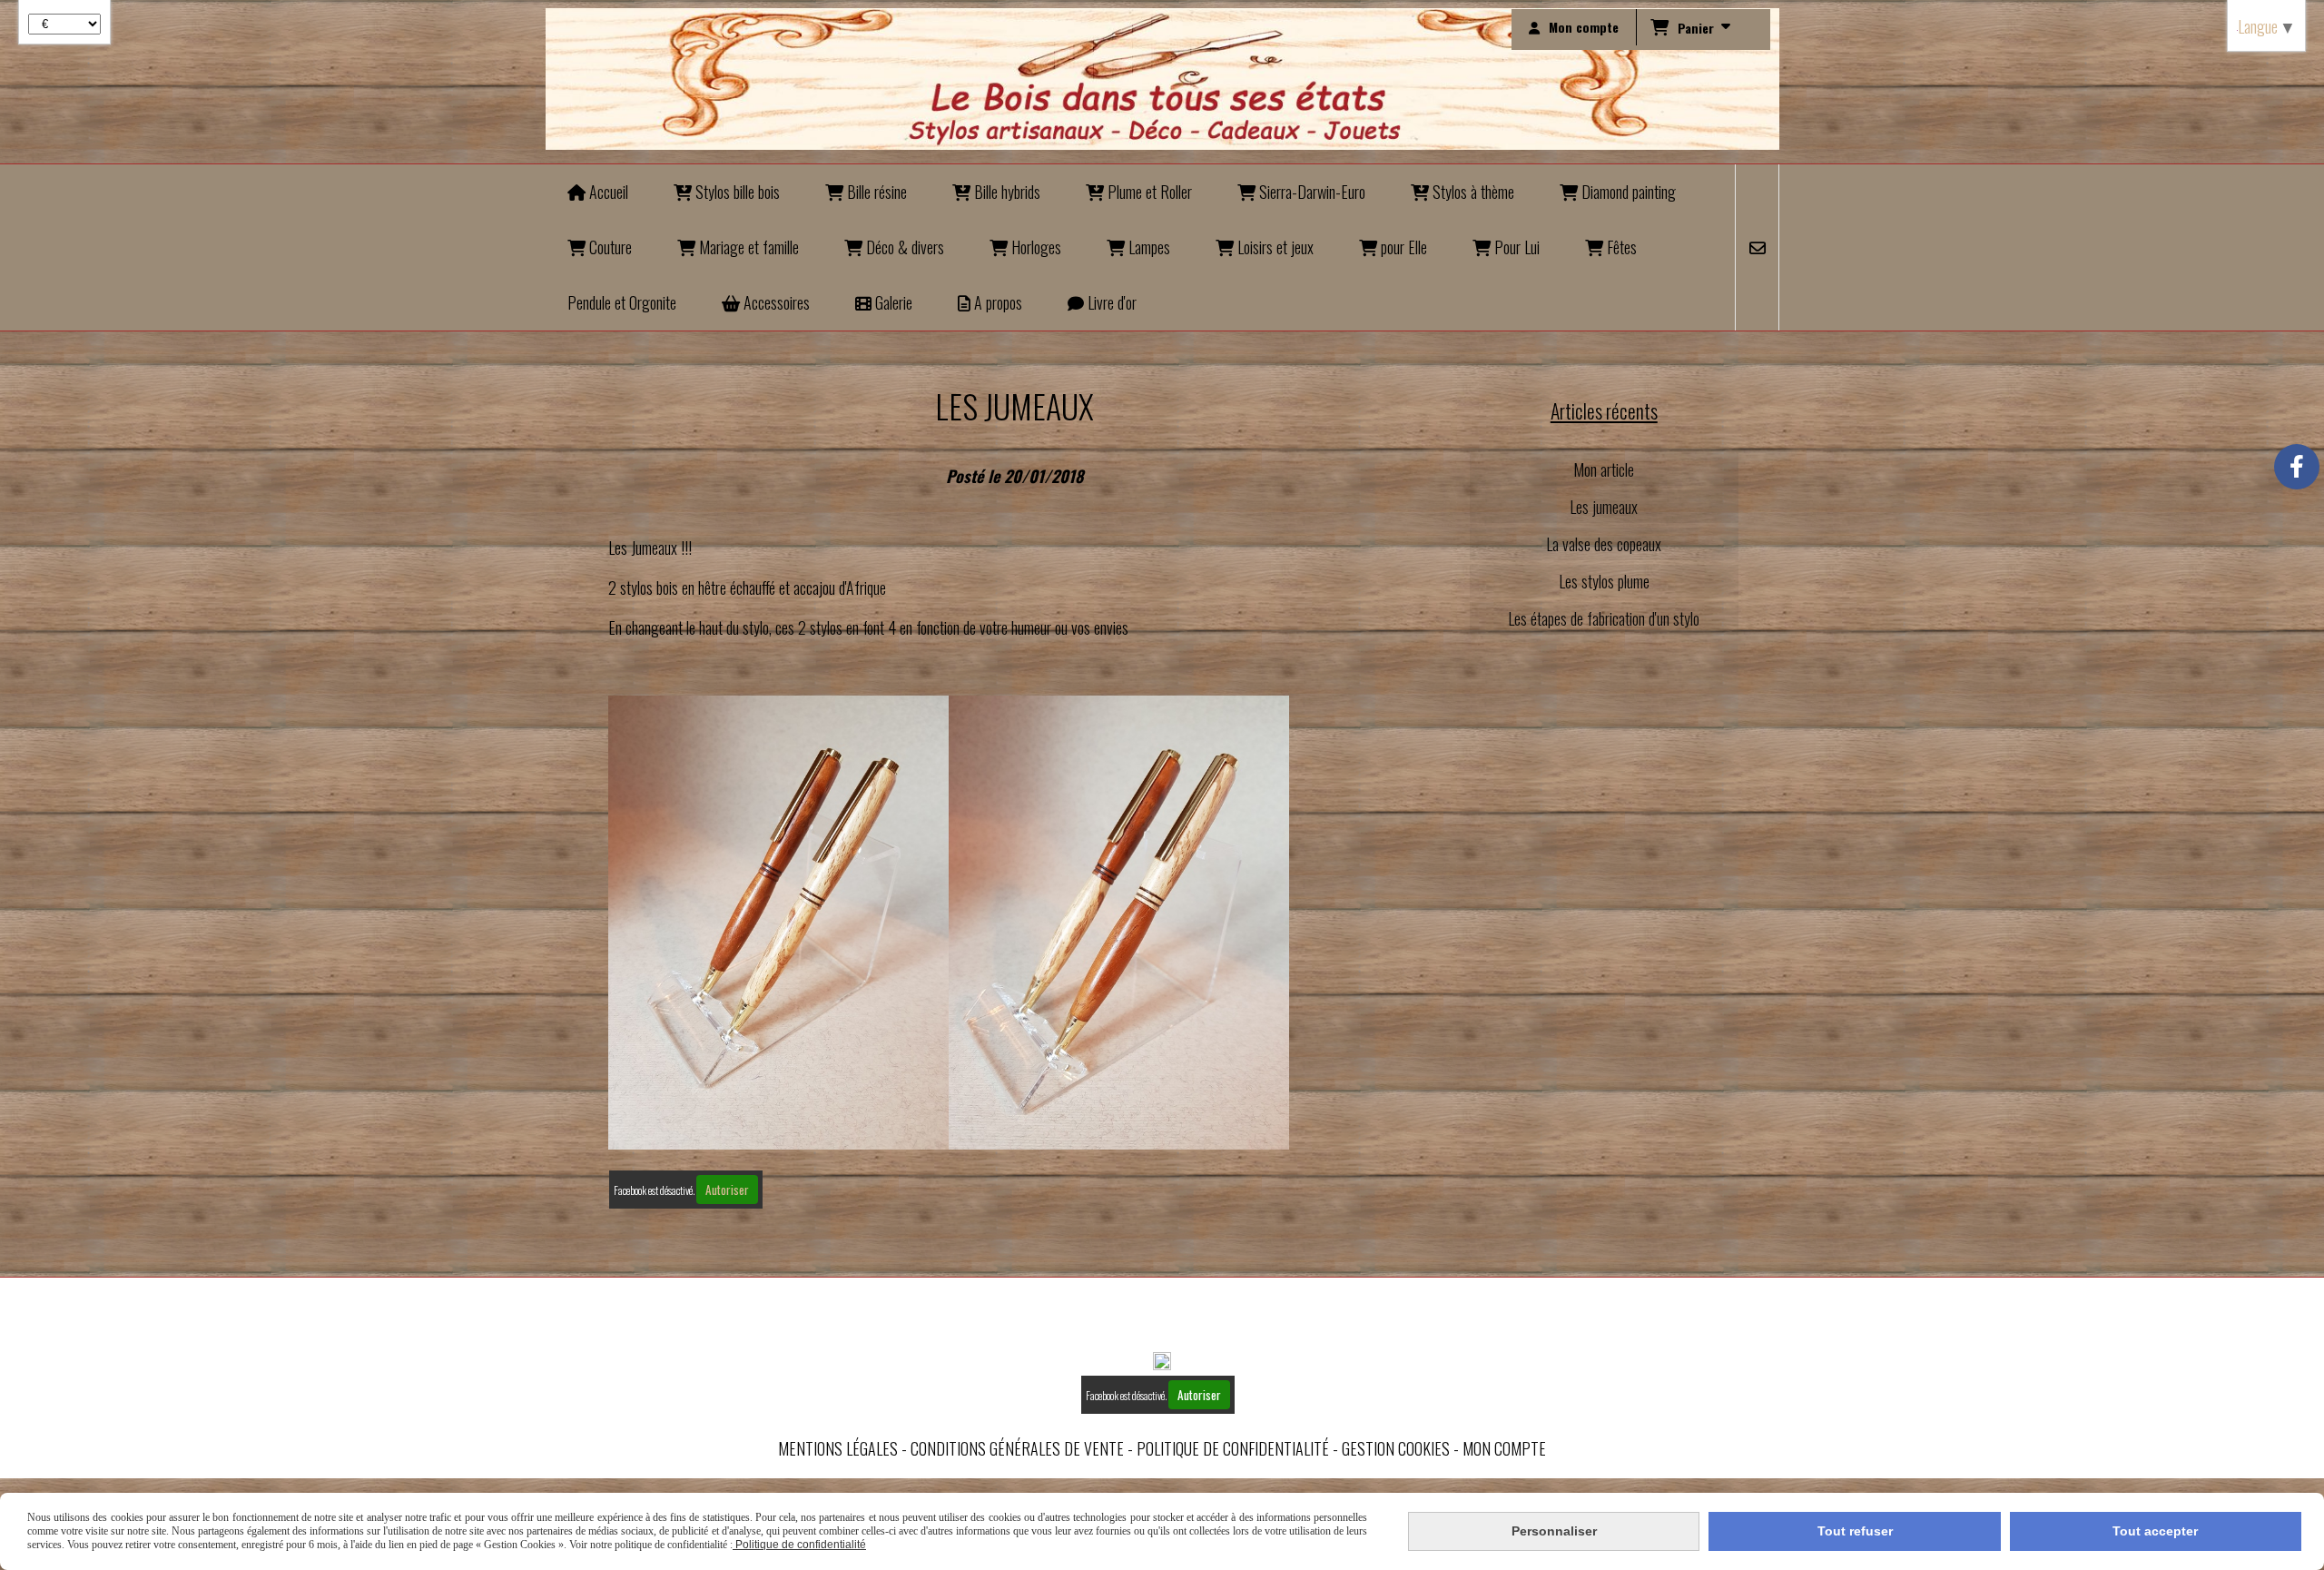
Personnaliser (1554, 1531)
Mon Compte (1504, 1448)
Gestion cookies (1396, 1448)
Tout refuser (1855, 1531)
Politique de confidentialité (1233, 1448)
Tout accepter (2155, 1531)
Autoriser (727, 1190)
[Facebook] (2297, 467)
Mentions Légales (838, 1448)
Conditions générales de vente (1017, 1448)
